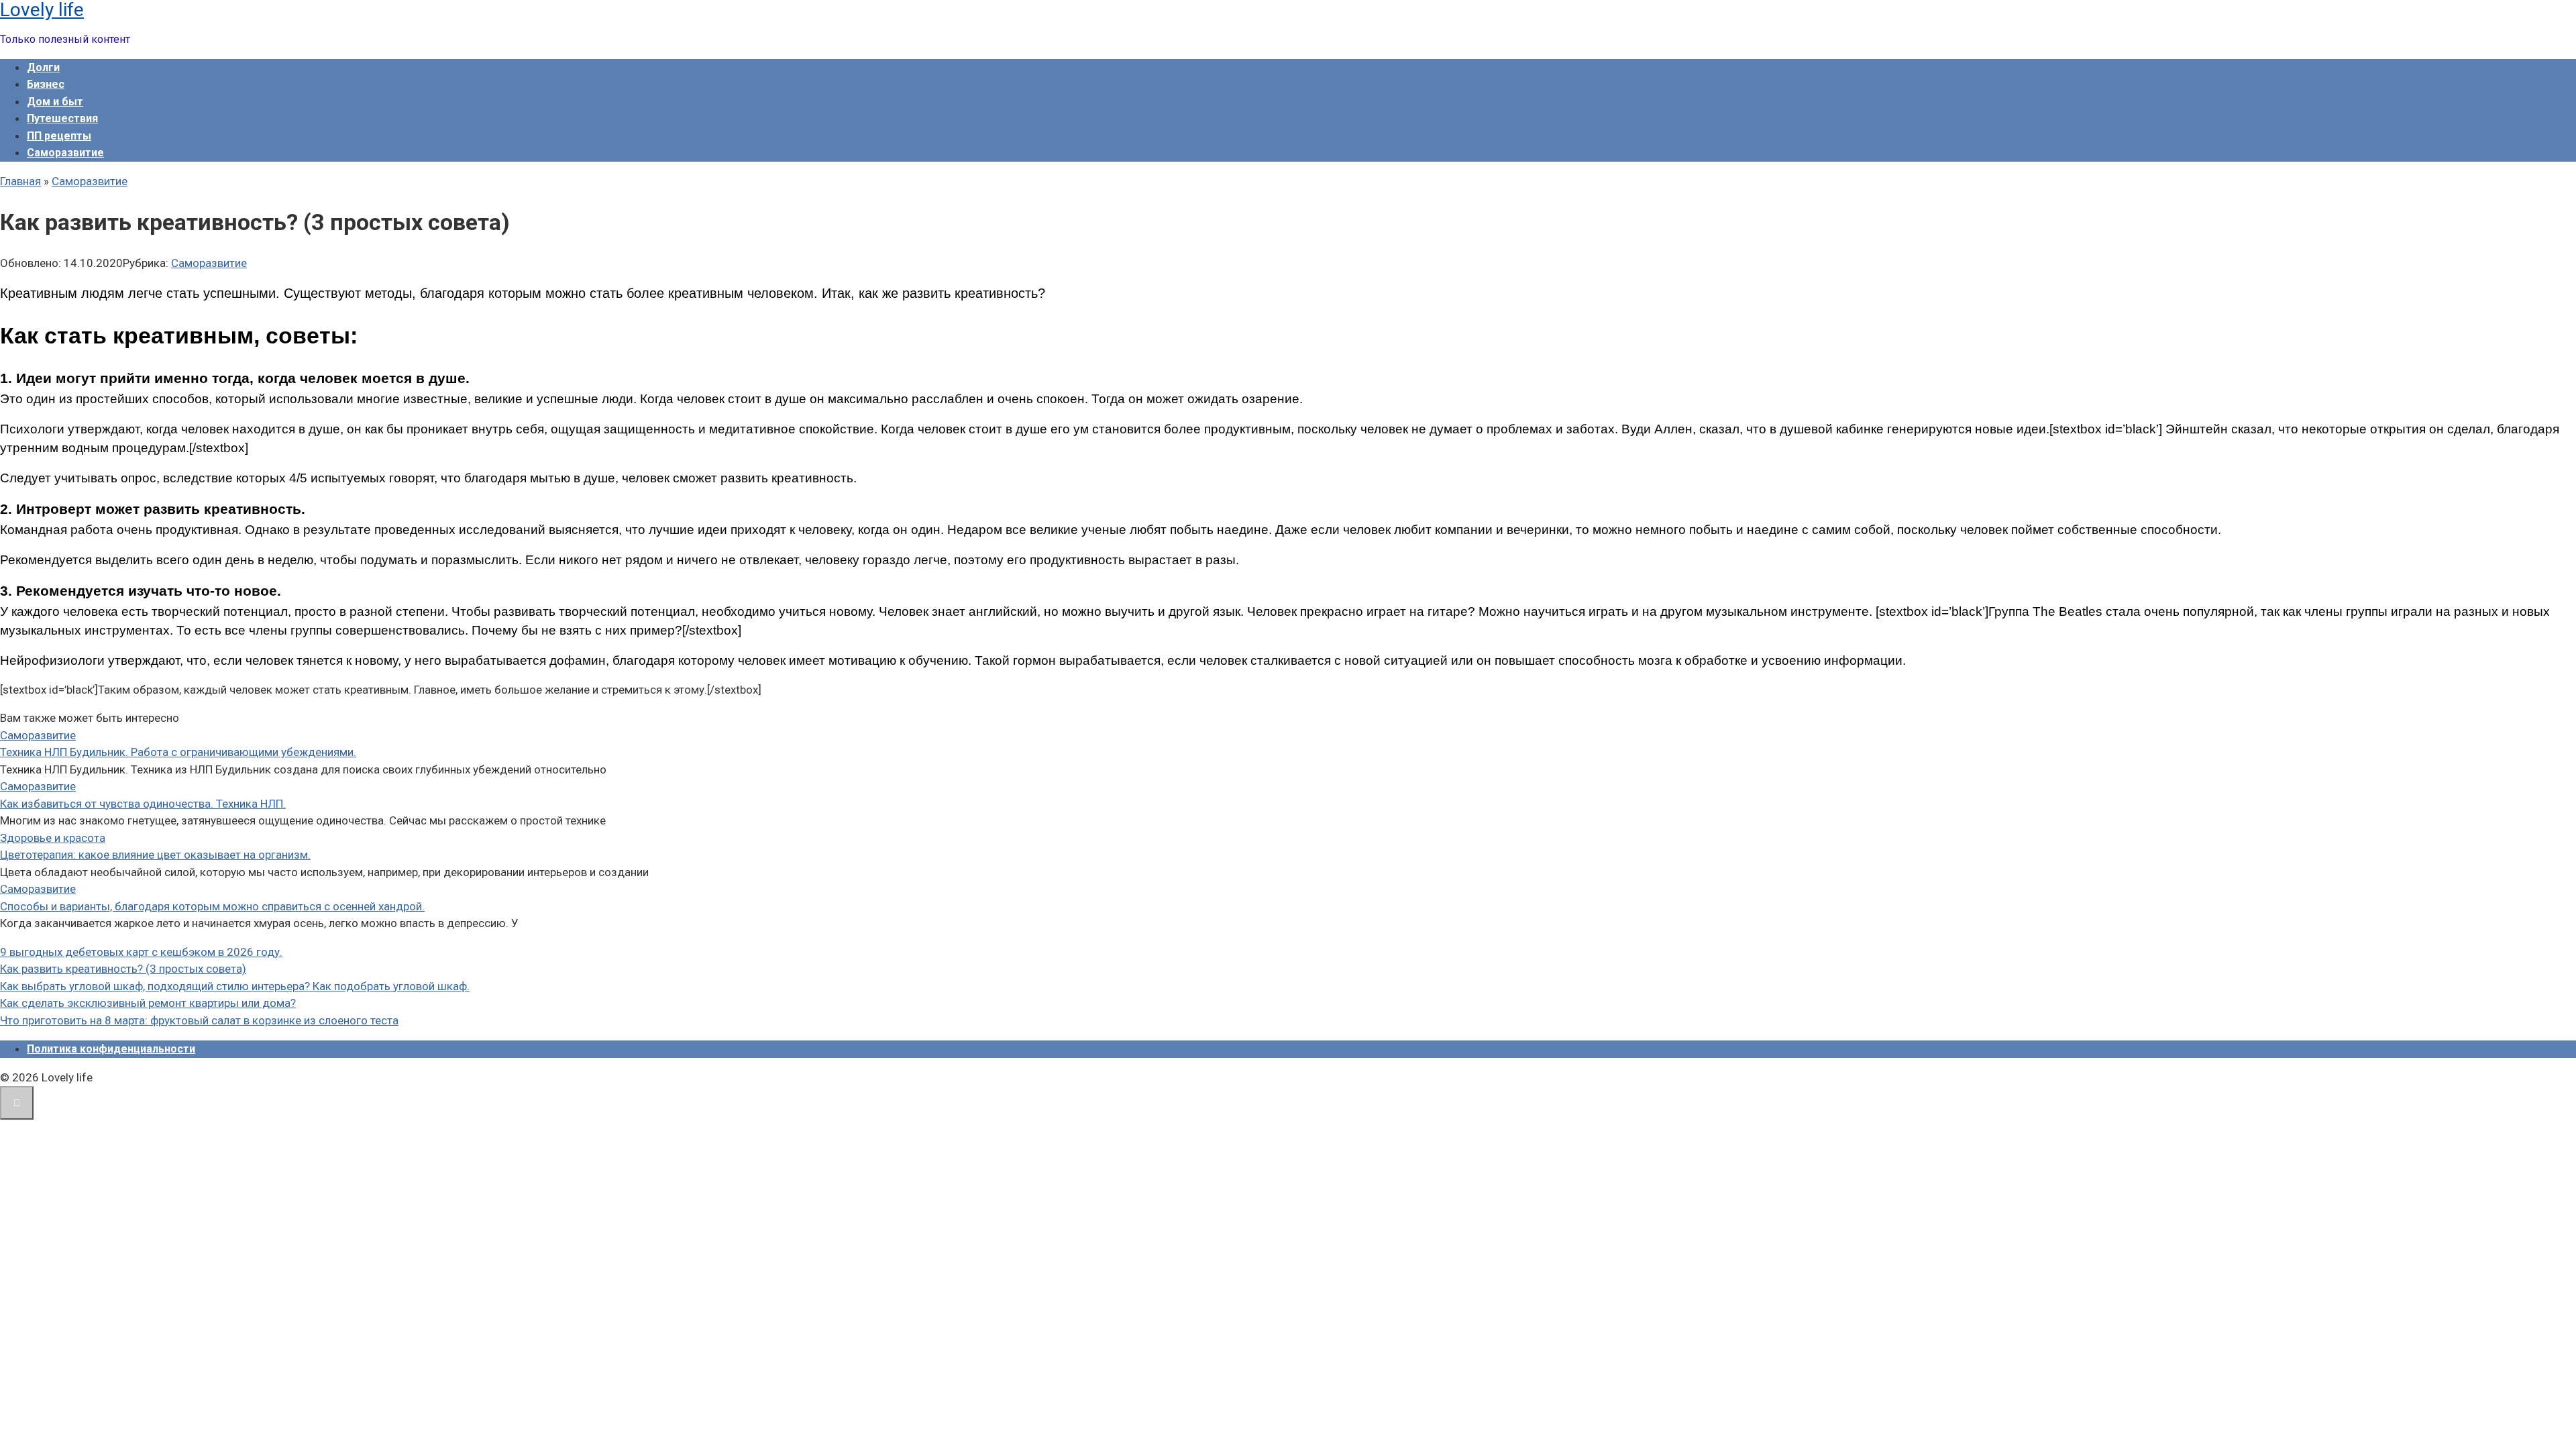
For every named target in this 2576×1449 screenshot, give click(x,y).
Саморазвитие (65, 153)
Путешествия (62, 118)
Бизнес (46, 84)
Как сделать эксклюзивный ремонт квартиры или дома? (148, 1003)
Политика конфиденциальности (111, 1049)
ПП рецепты (59, 136)
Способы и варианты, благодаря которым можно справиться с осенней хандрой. (212, 906)
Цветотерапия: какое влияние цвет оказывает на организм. (155, 855)
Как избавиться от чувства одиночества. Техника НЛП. (143, 804)
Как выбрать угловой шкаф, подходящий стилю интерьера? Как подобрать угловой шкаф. (235, 986)
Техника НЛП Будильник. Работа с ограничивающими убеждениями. (178, 752)
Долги (43, 67)
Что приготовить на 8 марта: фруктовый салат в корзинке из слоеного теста (199, 1020)
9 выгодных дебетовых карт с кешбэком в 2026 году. (141, 952)
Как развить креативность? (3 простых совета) (123, 969)
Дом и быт (55, 102)
